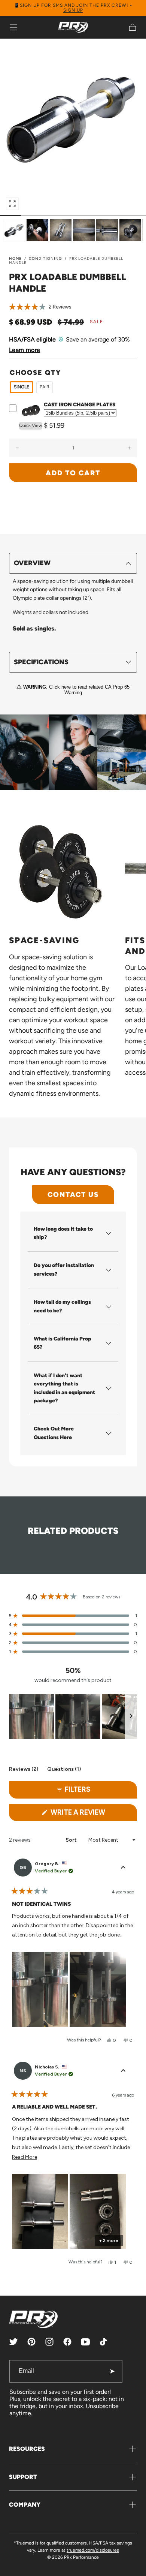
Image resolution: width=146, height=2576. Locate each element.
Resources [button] (27, 2449)
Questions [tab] (64, 1770)
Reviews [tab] (24, 1770)
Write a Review (93, 1814)
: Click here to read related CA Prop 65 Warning (76, 690)
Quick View (31, 425)
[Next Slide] (131, 1716)
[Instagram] (49, 2342)
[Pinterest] (31, 2342)
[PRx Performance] (73, 27)
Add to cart (73, 473)
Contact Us (73, 1194)
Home (15, 258)
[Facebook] (67, 2342)
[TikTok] (103, 2342)
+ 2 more (109, 2241)
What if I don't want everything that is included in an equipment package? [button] (64, 1388)
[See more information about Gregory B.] (123, 1868)
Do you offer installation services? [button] (64, 1269)
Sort (72, 1840)
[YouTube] (85, 2342)
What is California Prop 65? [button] (63, 1343)
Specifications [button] (41, 662)
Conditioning (45, 258)
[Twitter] (13, 2342)
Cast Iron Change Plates (80, 405)
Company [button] (25, 2505)
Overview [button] (32, 563)
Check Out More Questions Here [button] (54, 1433)
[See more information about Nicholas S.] (123, 2071)
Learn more (25, 350)
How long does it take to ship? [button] (63, 1233)
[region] (73, 1716)
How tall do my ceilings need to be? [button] (62, 1306)
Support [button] (23, 2477)
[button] (13, 27)
